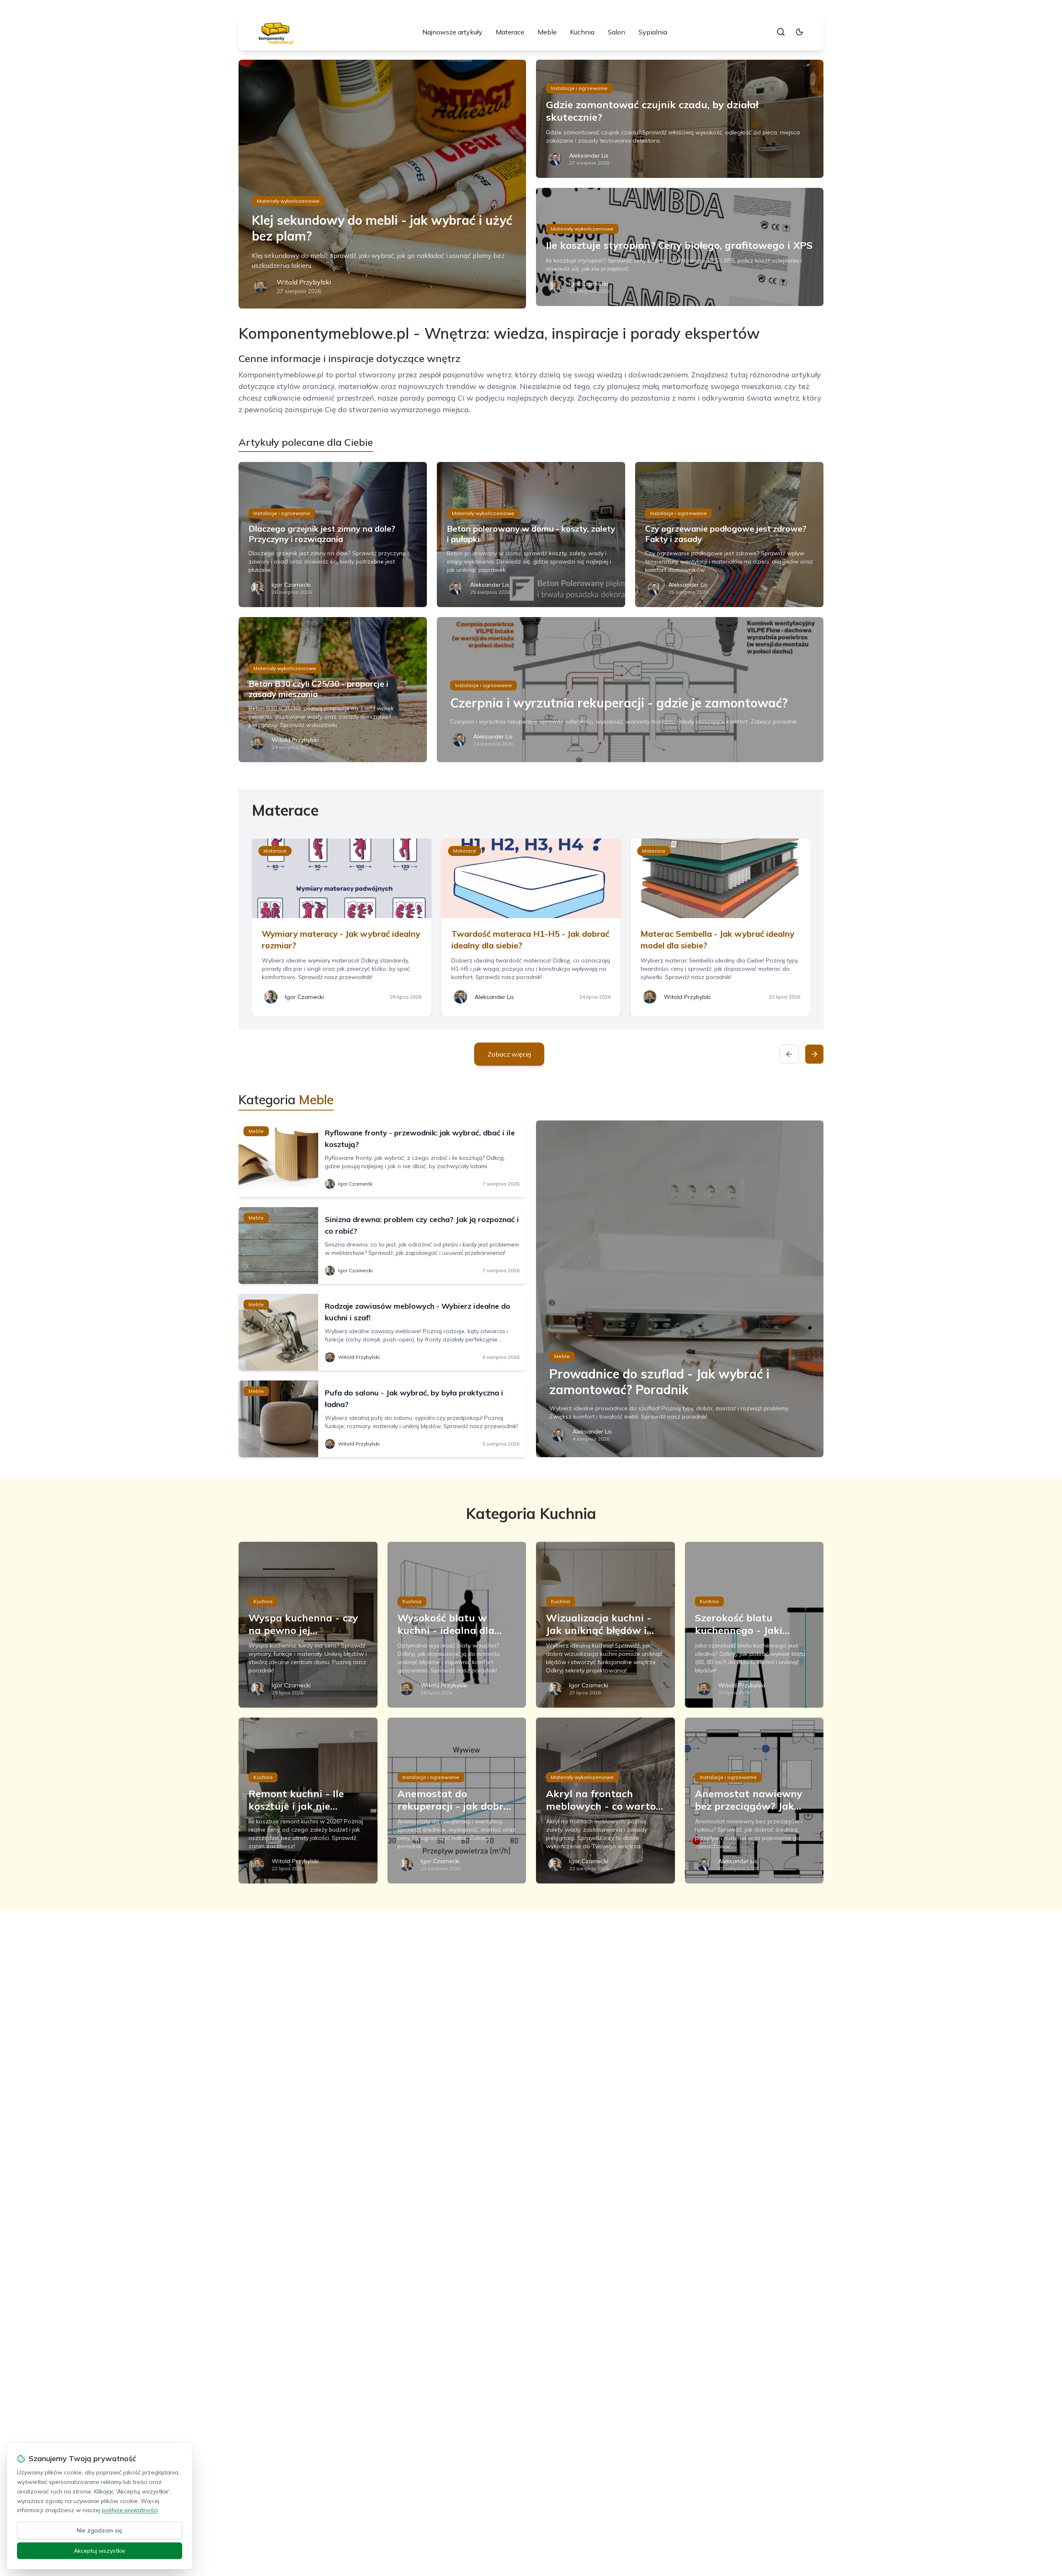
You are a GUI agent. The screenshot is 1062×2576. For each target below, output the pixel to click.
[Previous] (789, 1054)
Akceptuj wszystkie (100, 2551)
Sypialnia (653, 32)
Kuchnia (582, 32)
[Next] (814, 1054)
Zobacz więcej (509, 1054)
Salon (616, 32)
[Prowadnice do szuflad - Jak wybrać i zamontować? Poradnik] (680, 1289)
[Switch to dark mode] (799, 32)
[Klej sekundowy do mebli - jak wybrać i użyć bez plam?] (382, 184)
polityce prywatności (130, 2510)
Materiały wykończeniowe (288, 201)
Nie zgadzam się (100, 2530)
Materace (510, 32)
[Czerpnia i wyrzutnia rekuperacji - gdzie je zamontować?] (630, 690)
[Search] (781, 32)
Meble (547, 32)
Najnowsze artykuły (452, 32)
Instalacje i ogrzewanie (579, 88)
